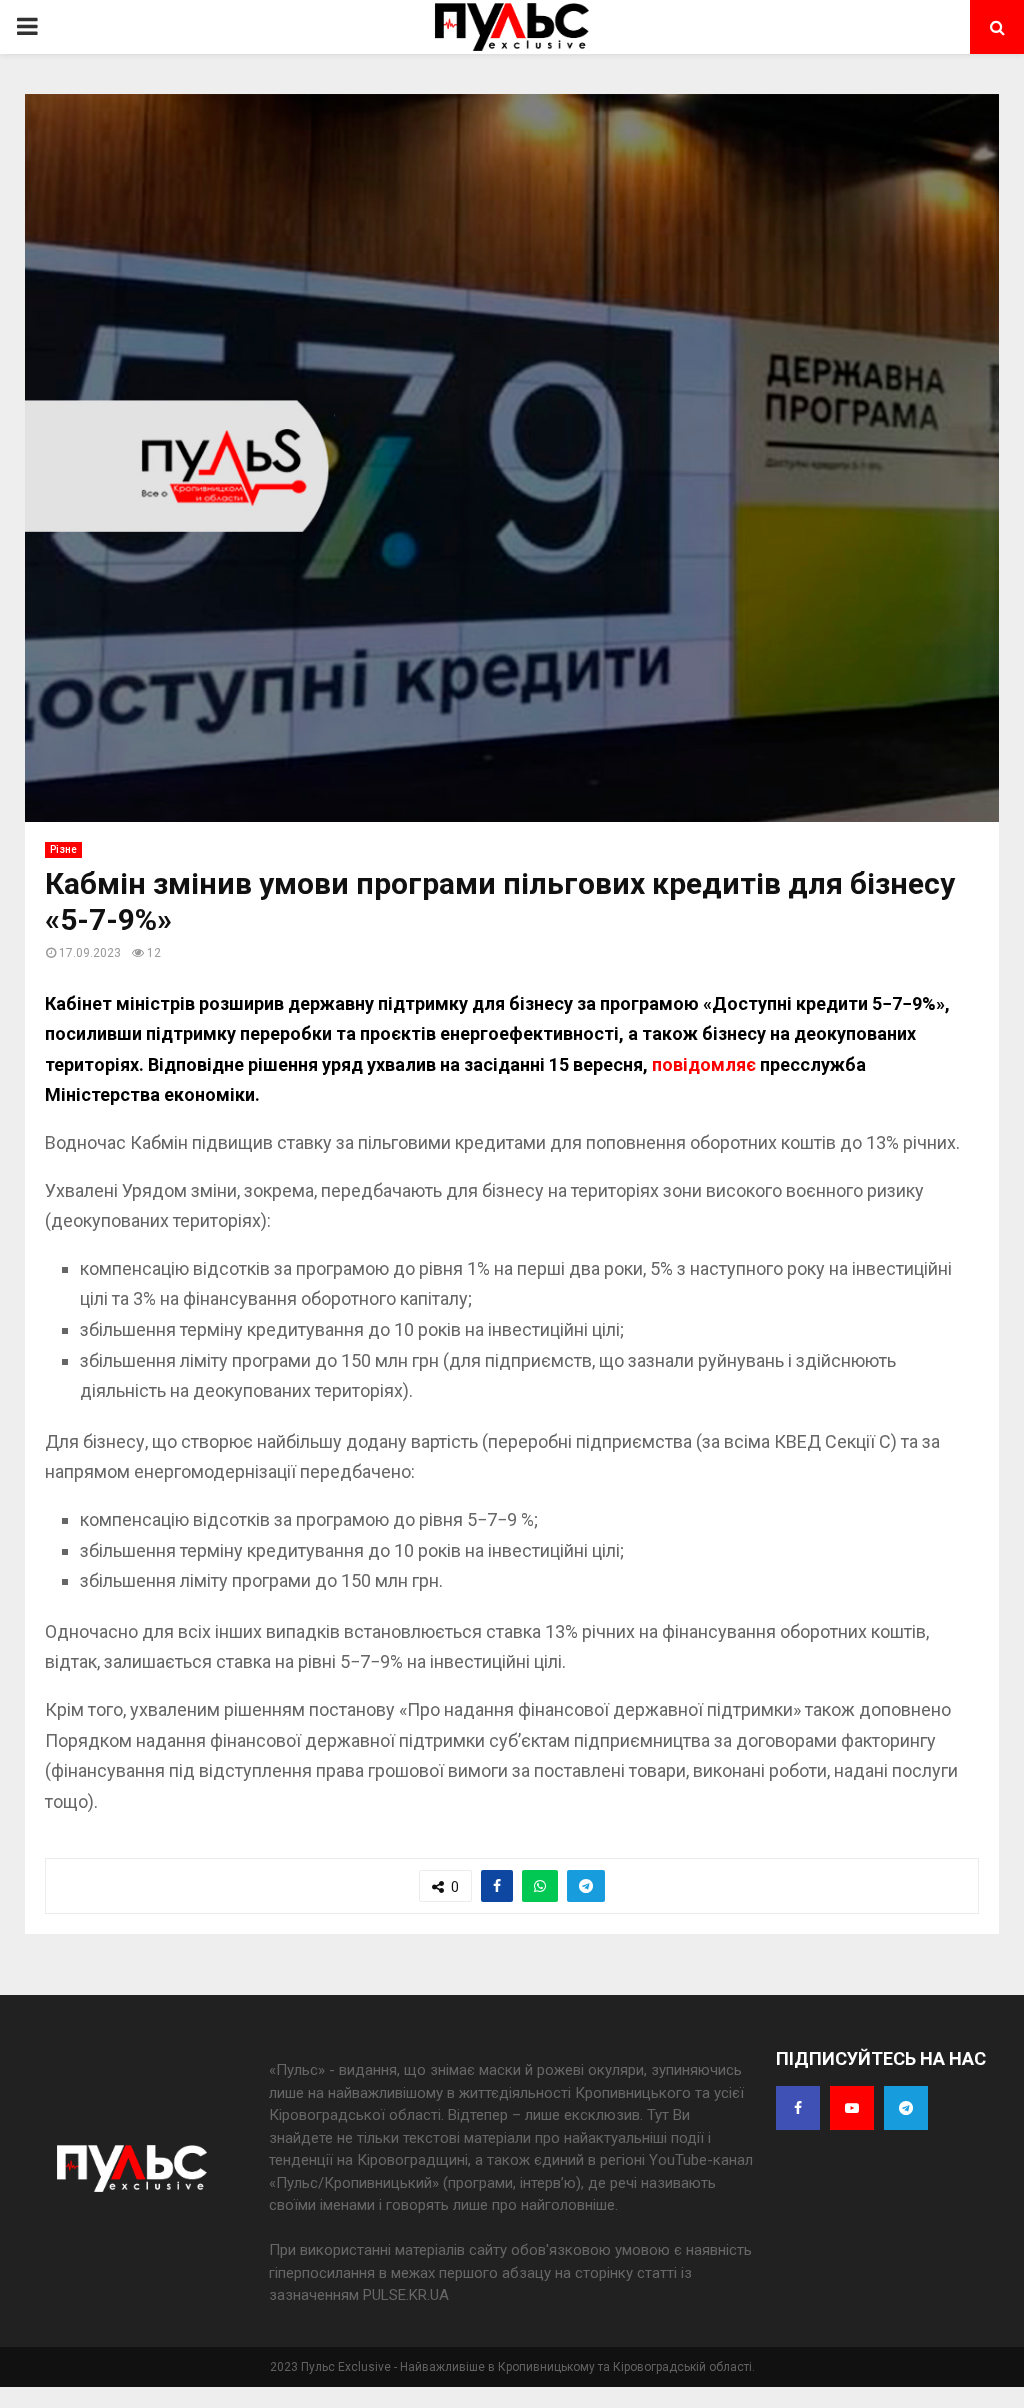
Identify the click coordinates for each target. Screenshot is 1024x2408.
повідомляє (704, 1064)
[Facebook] (798, 2108)
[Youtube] (852, 2108)
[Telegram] (906, 2108)
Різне (63, 849)
